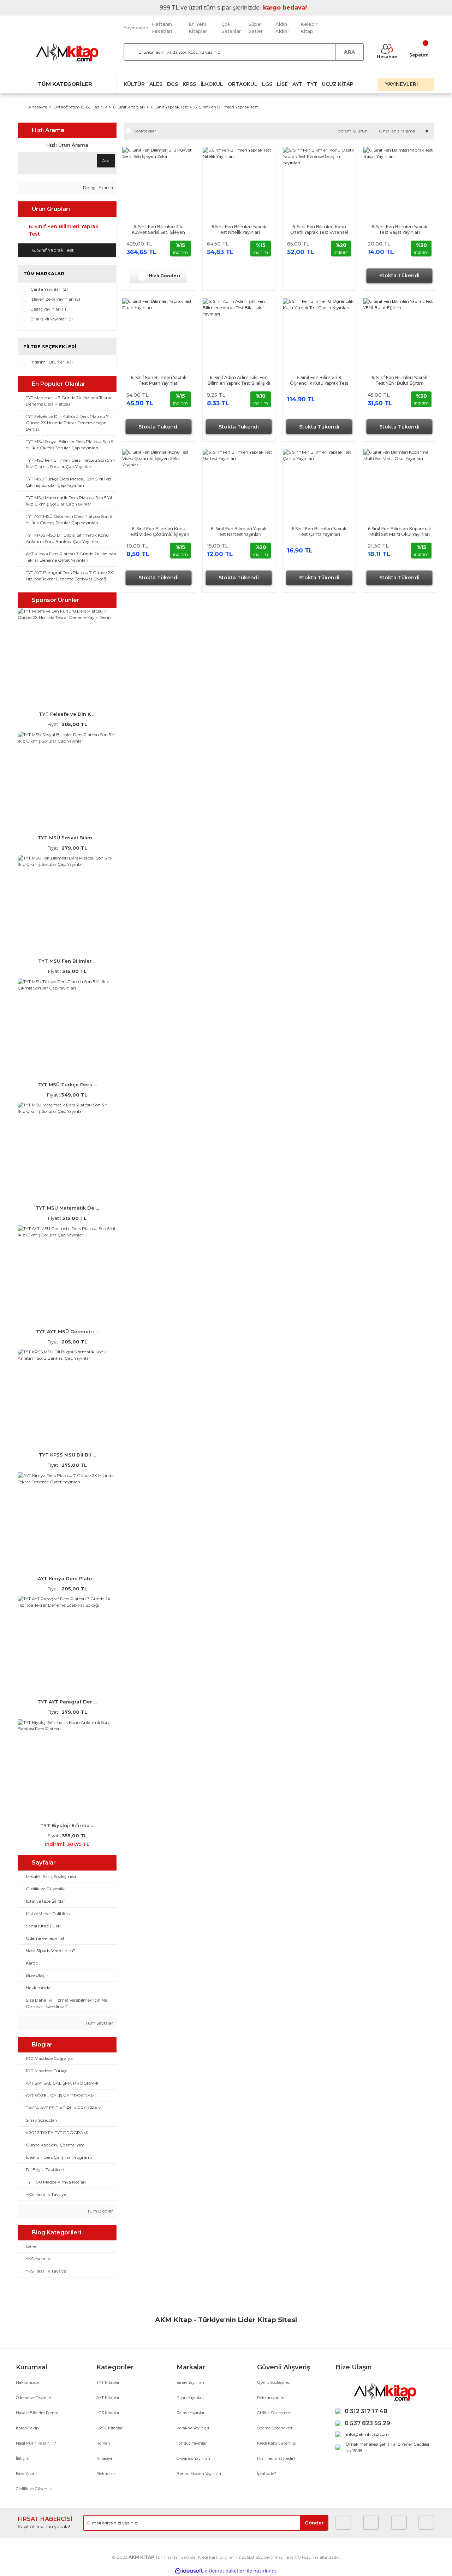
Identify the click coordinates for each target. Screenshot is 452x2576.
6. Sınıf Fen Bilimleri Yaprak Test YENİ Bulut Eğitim (399, 380)
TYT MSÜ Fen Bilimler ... (67, 961)
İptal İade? (267, 2474)
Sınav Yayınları (190, 2382)
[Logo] (67, 52)
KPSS (189, 84)
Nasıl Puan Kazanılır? (36, 2443)
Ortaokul (243, 84)
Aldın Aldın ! (282, 28)
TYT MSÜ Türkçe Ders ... (67, 1085)
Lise (282, 84)
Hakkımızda (27, 2382)
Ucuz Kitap (338, 84)
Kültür (134, 84)
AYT (297, 84)
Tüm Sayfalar (99, 2023)
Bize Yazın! (26, 2474)
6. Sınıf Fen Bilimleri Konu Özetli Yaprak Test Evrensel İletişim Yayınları (319, 230)
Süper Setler (255, 28)
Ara (106, 161)
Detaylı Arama (97, 187)
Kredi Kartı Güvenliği (277, 2443)
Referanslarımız (272, 2398)
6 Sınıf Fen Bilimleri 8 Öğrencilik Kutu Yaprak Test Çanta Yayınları (319, 380)
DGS (173, 84)
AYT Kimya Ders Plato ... (67, 1578)
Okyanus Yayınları (193, 2458)
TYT (312, 84)
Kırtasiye (104, 2458)
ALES (156, 84)
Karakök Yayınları (193, 2428)
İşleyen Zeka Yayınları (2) (55, 299)
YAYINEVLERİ (402, 84)
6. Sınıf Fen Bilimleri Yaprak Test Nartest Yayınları (239, 531)
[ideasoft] (189, 2571)
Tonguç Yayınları (192, 2443)
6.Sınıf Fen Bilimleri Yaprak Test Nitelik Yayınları (239, 229)
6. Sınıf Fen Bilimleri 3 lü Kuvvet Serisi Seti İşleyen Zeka (158, 230)
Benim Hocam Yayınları (199, 2474)
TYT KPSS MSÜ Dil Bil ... (67, 1455)
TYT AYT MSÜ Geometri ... (67, 1331)
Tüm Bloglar (100, 2211)
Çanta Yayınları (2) (49, 289)
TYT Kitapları (108, 2382)
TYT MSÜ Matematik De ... (67, 1208)
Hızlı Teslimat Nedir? (276, 2458)
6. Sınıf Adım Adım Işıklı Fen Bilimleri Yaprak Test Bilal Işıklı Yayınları (239, 380)
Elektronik (106, 2474)
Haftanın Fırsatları (162, 28)
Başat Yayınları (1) (48, 309)
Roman (103, 2443)
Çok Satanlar (231, 28)
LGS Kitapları (108, 2413)
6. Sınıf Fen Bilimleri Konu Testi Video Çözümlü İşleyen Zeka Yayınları (158, 532)
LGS (267, 84)
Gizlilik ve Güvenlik (34, 2489)
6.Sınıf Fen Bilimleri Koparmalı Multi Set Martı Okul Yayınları (399, 531)
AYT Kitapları (108, 2398)
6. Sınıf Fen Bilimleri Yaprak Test (226, 107)
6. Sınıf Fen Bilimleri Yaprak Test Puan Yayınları (159, 380)
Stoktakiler (145, 131)
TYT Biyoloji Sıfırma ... (67, 1825)
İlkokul (212, 84)
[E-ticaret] (225, 2571)
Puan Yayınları (190, 2398)
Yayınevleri (136, 28)
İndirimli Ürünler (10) (52, 362)
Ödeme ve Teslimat (34, 2398)
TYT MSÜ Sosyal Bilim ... (67, 838)
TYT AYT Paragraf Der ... (67, 1702)
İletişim (23, 2458)
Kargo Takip (27, 2428)
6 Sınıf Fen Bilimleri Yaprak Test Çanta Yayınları (319, 531)
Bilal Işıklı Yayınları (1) (52, 319)
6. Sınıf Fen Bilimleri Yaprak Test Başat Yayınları (399, 229)
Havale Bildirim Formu (37, 2413)
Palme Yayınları (191, 2413)
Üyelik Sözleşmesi (274, 2382)
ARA (350, 52)
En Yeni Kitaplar (198, 28)
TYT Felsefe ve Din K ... (67, 714)
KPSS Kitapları (110, 2428)
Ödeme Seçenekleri (275, 2428)
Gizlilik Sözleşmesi (274, 2413)
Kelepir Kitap (309, 28)
